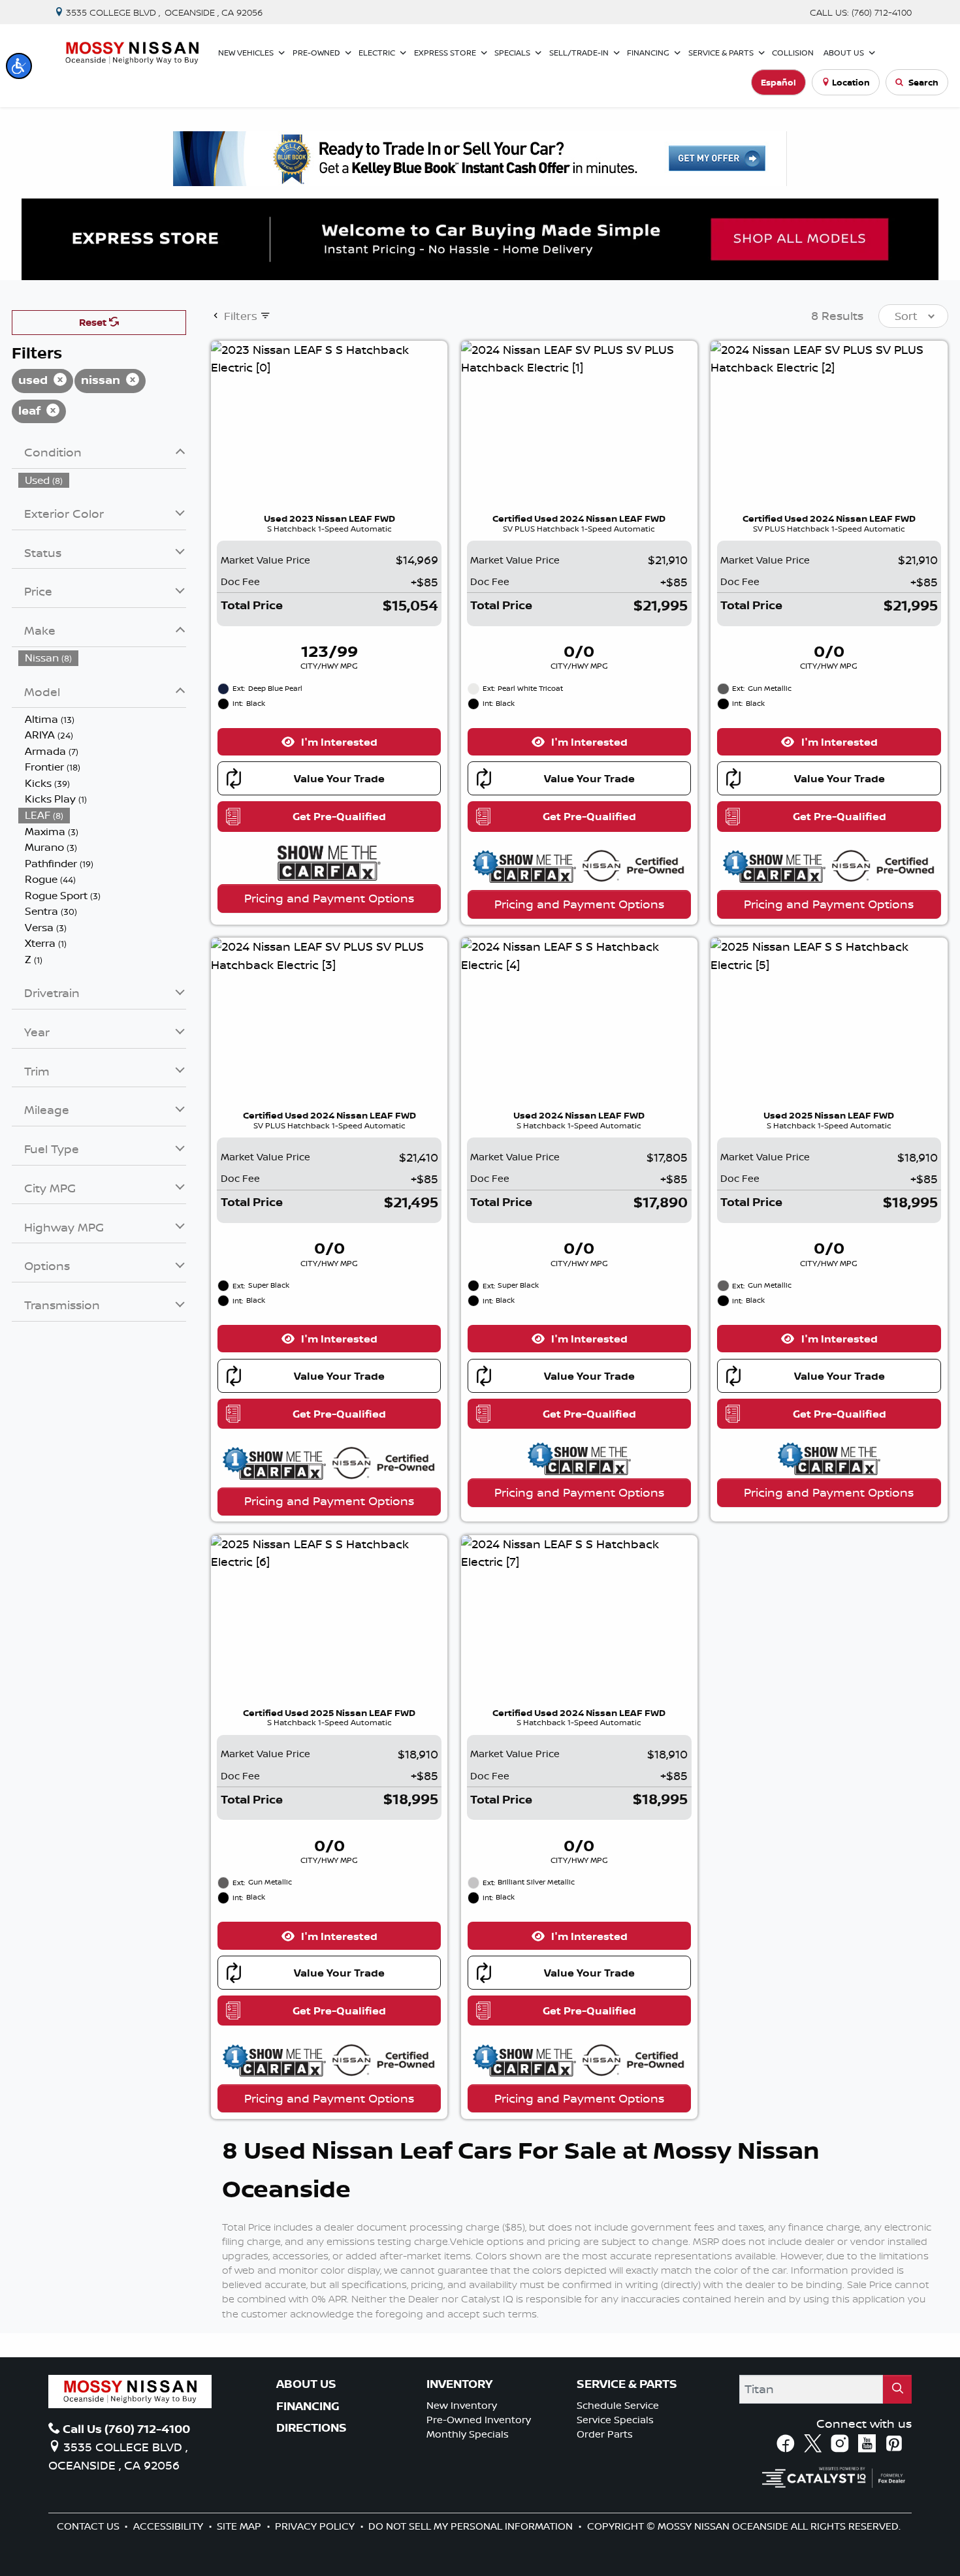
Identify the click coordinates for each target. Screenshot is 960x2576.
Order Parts (605, 2434)
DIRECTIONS (312, 2428)
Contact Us (89, 2526)
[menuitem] (103, 480)
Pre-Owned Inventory (479, 2420)
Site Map (240, 2526)
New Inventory (462, 2405)
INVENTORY (459, 2384)
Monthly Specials (468, 2434)
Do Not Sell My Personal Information (472, 2526)
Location (851, 82)
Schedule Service (618, 2405)
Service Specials (615, 2420)
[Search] (897, 2389)
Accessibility (169, 2526)
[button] (19, 66)
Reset (94, 322)
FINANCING (308, 2406)
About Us (306, 2384)
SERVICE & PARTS (627, 2384)
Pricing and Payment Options (329, 898)
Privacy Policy (316, 2526)
